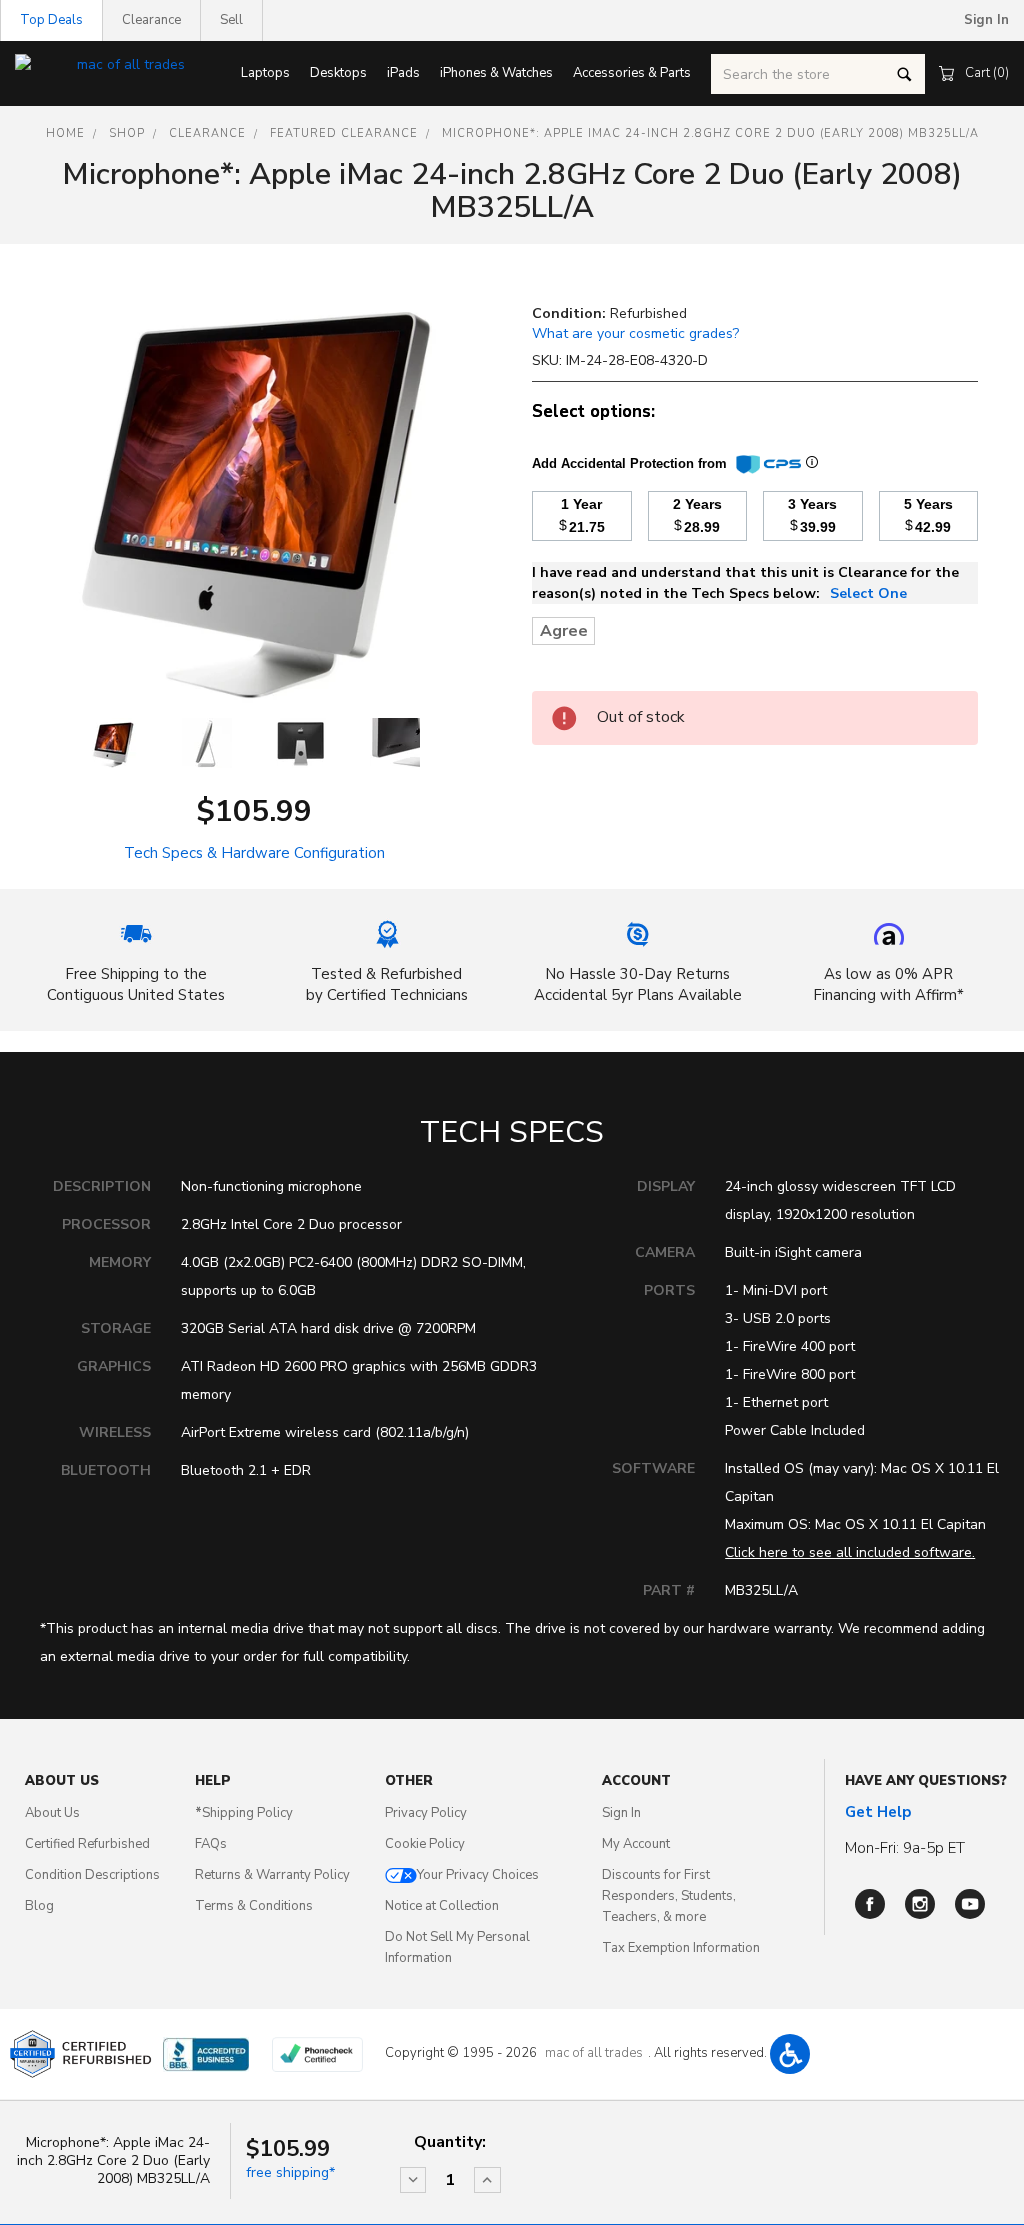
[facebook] (870, 1904)
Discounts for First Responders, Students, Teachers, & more (669, 1896)
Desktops (338, 73)
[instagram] (920, 1904)
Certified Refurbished (87, 1844)
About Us (52, 1813)
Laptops (265, 73)
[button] (790, 2054)
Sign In (621, 1813)
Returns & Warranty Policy (272, 1875)
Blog (39, 1906)
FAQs (211, 1844)
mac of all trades (594, 2053)
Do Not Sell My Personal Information (457, 1947)
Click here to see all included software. (850, 1552)
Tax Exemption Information (681, 1948)
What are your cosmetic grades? (635, 333)
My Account (636, 1844)
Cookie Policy (425, 1844)
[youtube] (970, 1904)
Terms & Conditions (254, 1906)
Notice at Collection (442, 1906)
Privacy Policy (426, 1813)
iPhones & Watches (496, 73)
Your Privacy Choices (478, 1875)
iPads (403, 73)
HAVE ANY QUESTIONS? (926, 1781)
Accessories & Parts (632, 73)
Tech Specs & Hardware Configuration (254, 853)
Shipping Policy (244, 1813)
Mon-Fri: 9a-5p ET (905, 1848)
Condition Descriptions (92, 1875)
